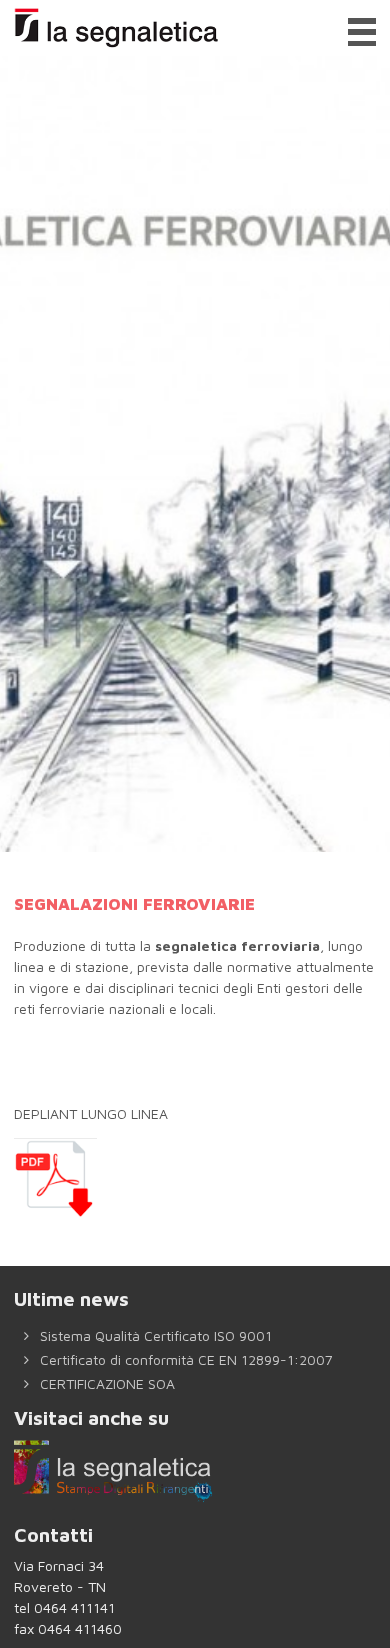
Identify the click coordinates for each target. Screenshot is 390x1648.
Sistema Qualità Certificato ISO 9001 (154, 1335)
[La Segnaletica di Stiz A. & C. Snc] (113, 28)
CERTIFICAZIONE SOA (105, 1383)
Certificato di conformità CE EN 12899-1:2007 (184, 1359)
